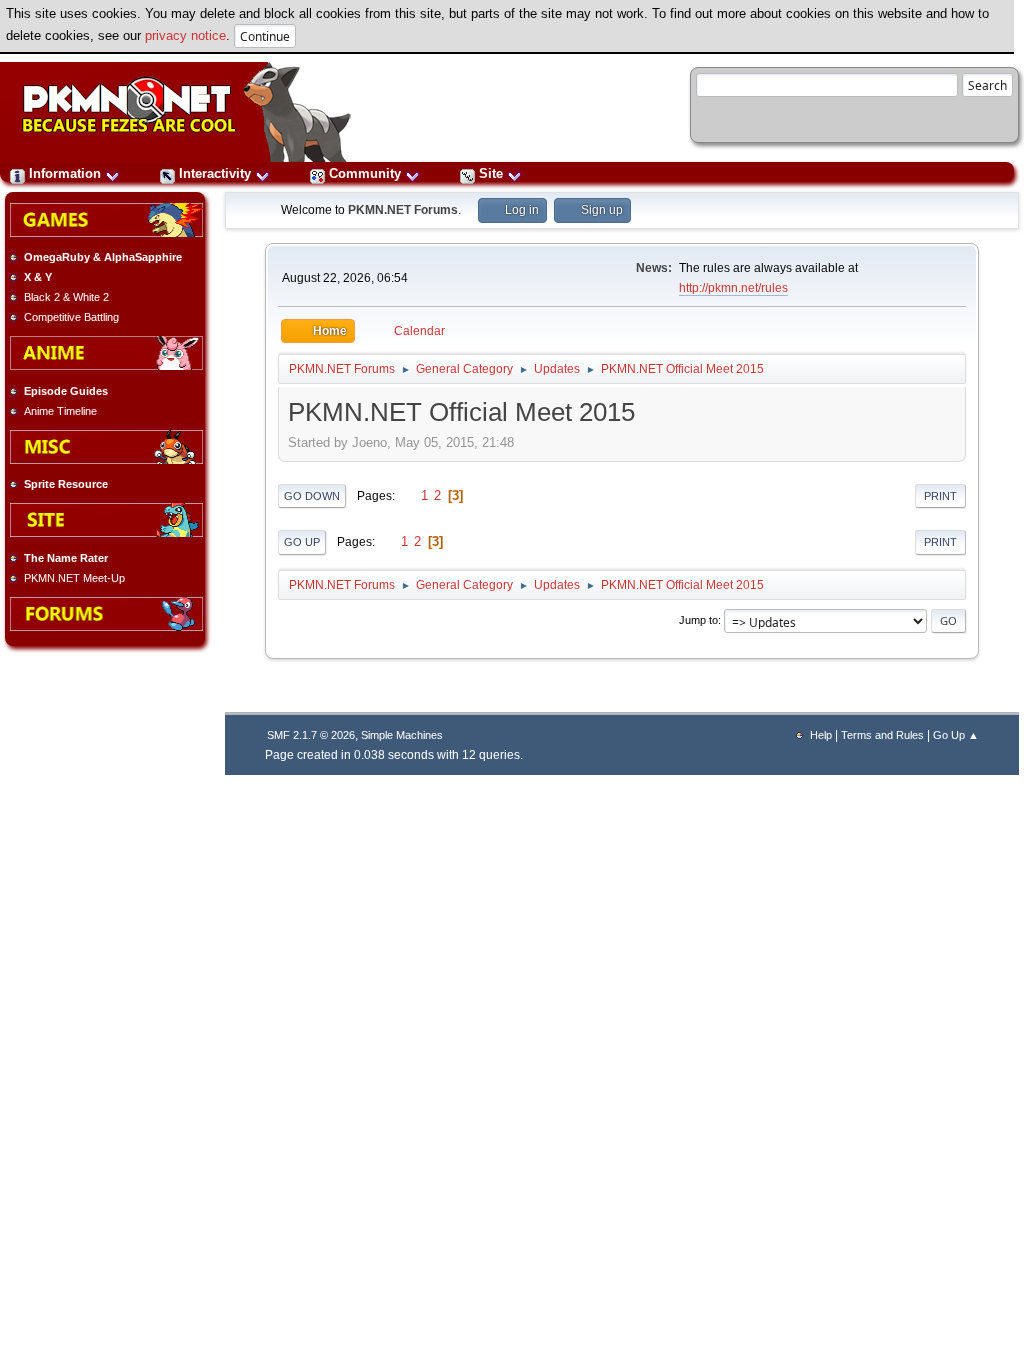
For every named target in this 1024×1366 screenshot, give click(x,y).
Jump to (698, 620)
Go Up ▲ (956, 735)
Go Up (302, 542)
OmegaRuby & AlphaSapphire (103, 257)
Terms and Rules (882, 735)
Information (65, 173)
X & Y (38, 277)
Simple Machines (402, 735)
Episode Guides (66, 391)
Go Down (312, 496)
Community (365, 173)
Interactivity (215, 173)
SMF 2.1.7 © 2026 (311, 735)
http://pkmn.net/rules (733, 288)
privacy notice (185, 35)
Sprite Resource (66, 484)
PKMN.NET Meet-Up (74, 578)
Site (491, 173)
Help (821, 735)
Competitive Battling (71, 317)
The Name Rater (66, 558)
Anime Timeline (60, 411)
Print (940, 496)
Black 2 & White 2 (66, 297)
